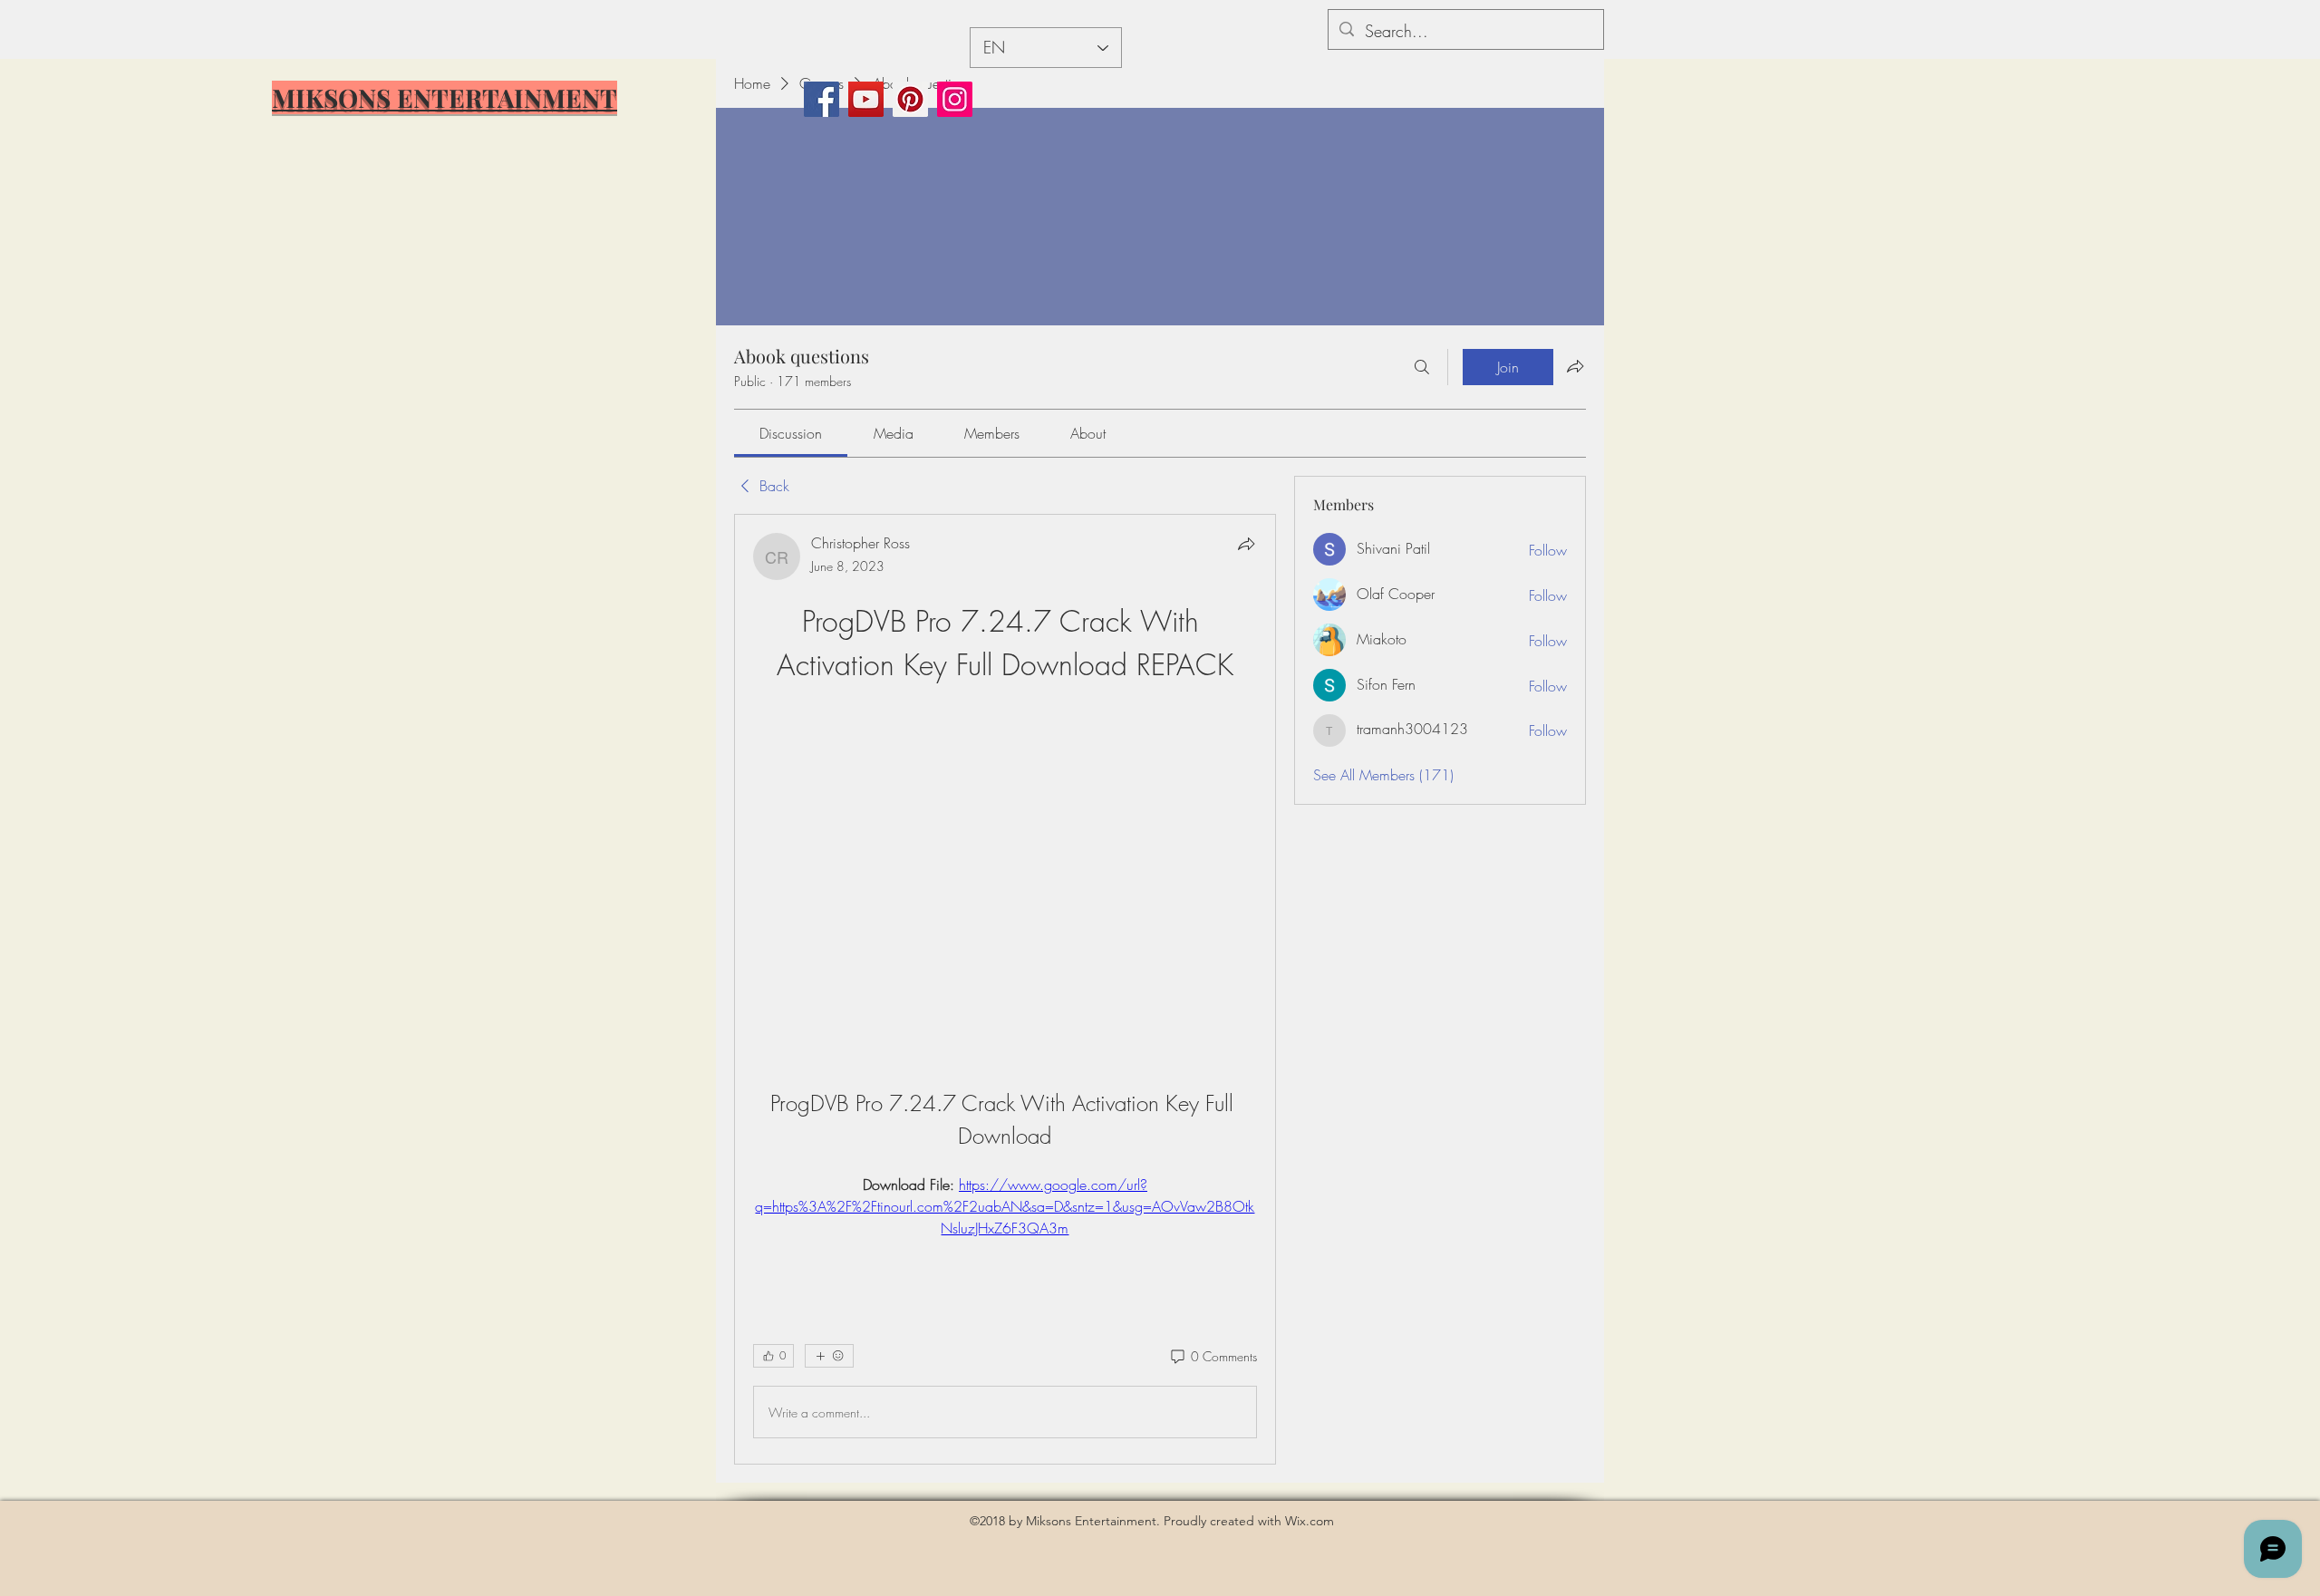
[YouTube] (866, 99)
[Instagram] (955, 99)
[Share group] (1575, 366)
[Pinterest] (910, 99)
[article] (1005, 989)
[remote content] (1005, 865)
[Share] (1246, 544)
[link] (791, 433)
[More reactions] (829, 1356)
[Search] (1422, 367)
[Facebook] (822, 99)
